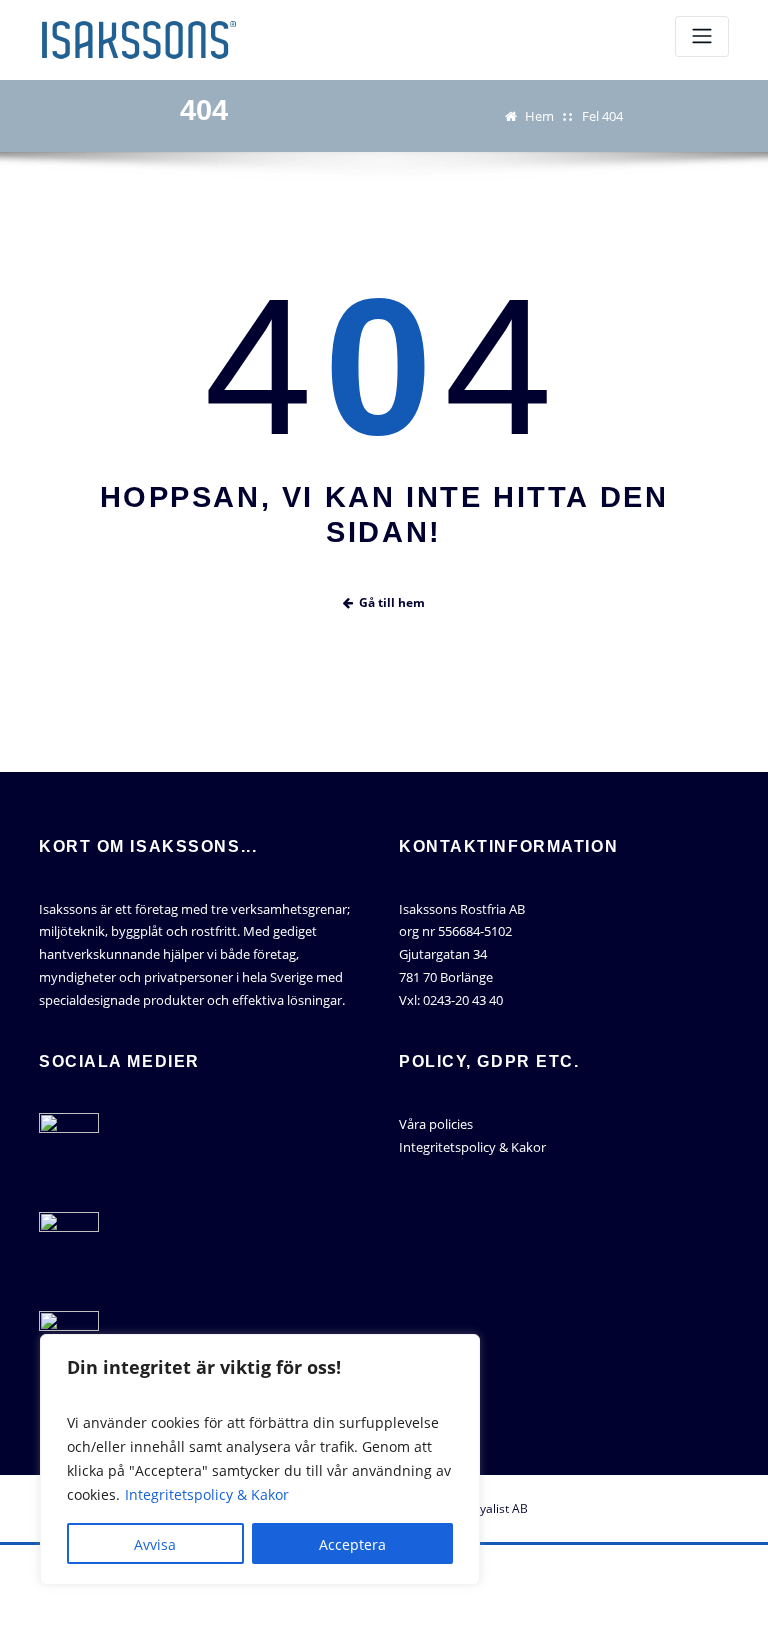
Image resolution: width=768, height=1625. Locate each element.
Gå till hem (392, 602)
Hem (539, 116)
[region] (260, 1459)
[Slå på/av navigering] (702, 36)
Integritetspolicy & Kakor (207, 1494)
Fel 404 (602, 116)
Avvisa (155, 1544)
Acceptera (352, 1544)
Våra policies (436, 1124)
